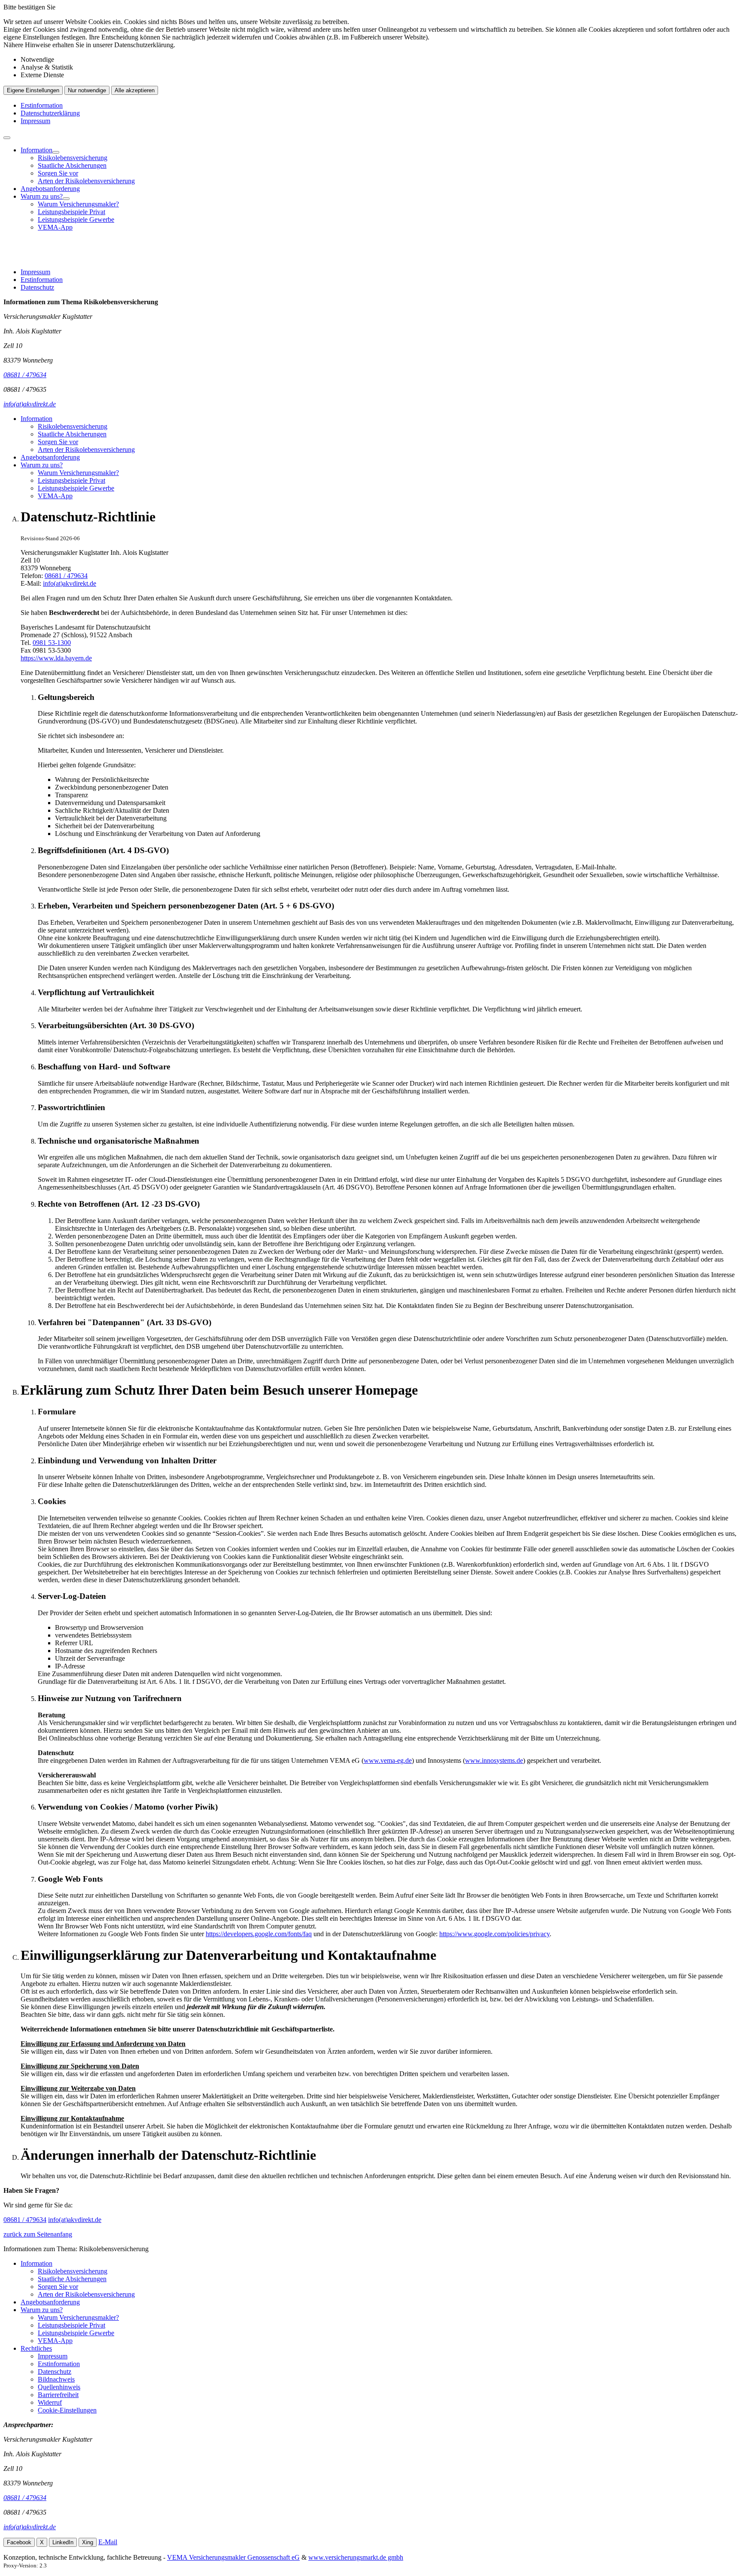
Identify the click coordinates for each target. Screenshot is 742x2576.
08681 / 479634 (66, 576)
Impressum (35, 121)
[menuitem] (380, 166)
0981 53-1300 (52, 643)
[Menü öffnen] (7, 138)
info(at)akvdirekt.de (70, 583)
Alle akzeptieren (135, 90)
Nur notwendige (87, 90)
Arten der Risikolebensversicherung (86, 181)
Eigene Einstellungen (33, 90)
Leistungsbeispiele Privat (71, 212)
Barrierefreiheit (58, 2395)
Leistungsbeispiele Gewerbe (76, 219)
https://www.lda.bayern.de (56, 658)
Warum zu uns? (42, 196)
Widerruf (50, 2402)
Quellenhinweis (59, 2387)
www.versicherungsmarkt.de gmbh (356, 2557)
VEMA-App (55, 227)
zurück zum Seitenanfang (38, 2234)
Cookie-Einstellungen (67, 2410)
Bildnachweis (56, 2379)
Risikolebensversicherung (73, 158)
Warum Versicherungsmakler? (78, 204)
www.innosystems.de (494, 1760)
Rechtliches (36, 2348)
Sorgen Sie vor (58, 173)
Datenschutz (37, 287)
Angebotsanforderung (50, 189)
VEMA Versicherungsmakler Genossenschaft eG (233, 2557)
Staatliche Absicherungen (72, 165)
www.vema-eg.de (388, 1760)
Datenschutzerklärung (50, 113)
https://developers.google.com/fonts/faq (259, 1934)
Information (36, 150)
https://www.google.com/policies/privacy (494, 1934)
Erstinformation (42, 105)
